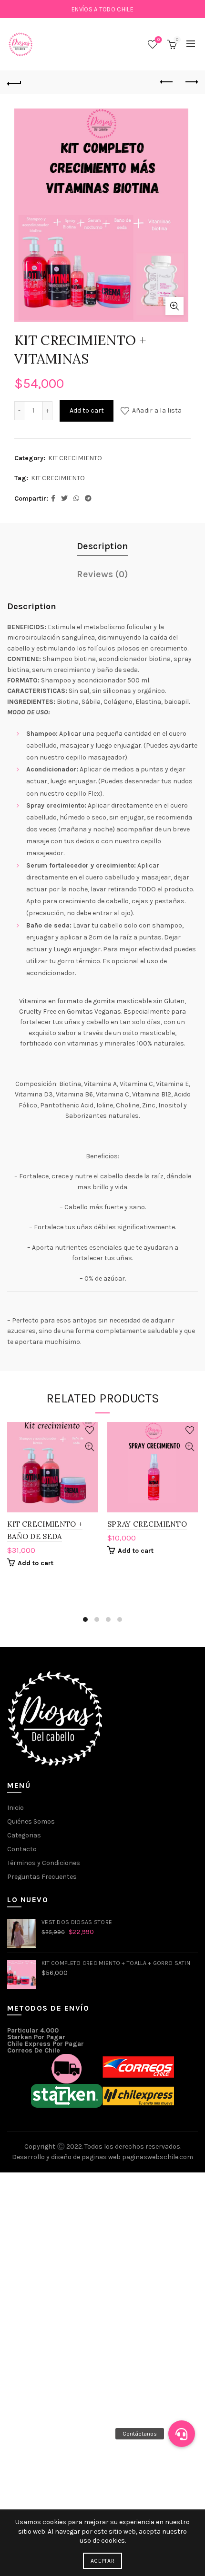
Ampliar (174, 306)
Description (102, 546)
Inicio (15, 1808)
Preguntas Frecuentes (42, 1877)
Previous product (167, 82)
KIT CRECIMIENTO (75, 458)
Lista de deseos (159, 40)
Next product (191, 82)
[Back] (14, 82)
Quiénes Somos (31, 1821)
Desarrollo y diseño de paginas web (66, 2157)
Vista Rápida (89, 1447)
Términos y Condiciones (44, 1863)
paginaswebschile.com (158, 2157)
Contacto (22, 1849)
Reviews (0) (102, 574)
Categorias (24, 1835)
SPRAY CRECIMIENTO (147, 1524)
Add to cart (87, 410)
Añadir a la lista (157, 410)
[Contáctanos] (182, 2434)
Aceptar (102, 2561)
